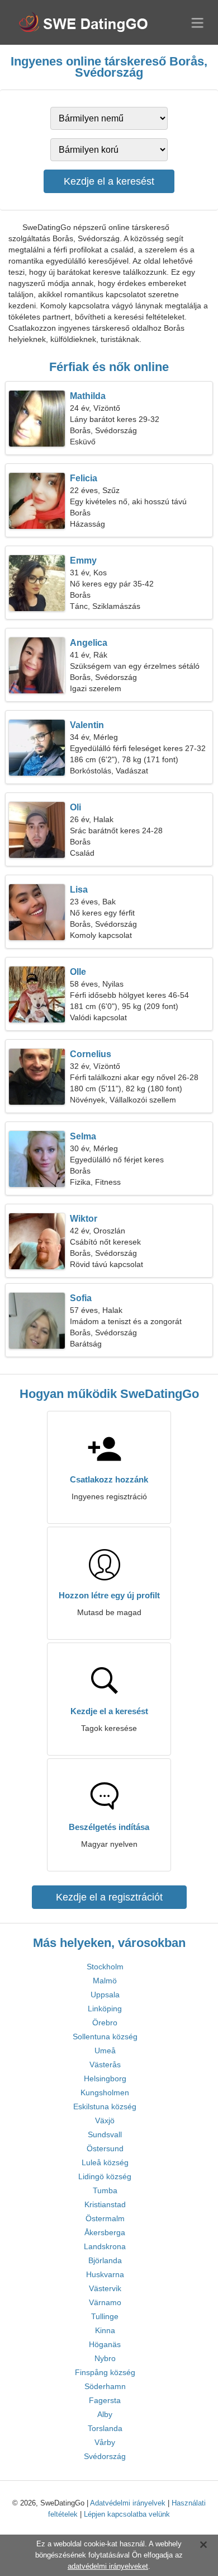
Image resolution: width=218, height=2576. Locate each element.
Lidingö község (105, 2176)
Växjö (105, 2120)
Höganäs (105, 2344)
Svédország (105, 2456)
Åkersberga (105, 2232)
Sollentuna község (105, 2037)
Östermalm (105, 2218)
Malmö (105, 1981)
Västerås (105, 2064)
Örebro (105, 2023)
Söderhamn (105, 2386)
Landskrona (105, 2246)
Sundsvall (105, 2134)
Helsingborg (105, 2078)
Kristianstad (105, 2204)
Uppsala (105, 1995)
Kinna (105, 2330)
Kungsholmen (105, 2092)
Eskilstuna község (105, 2106)
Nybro (105, 2358)
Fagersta (105, 2400)
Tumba (105, 2190)
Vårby (105, 2442)
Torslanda (105, 2428)
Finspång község (105, 2372)
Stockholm (105, 1967)
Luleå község (105, 2162)
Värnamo (105, 2302)
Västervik (105, 2288)
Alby (105, 2414)
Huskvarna (105, 2274)
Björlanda (105, 2260)
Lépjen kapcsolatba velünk (127, 2514)
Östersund (105, 2148)
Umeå (105, 2051)
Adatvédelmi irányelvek (128, 2503)
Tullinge (105, 2316)
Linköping (105, 2009)
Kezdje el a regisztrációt (109, 1897)
